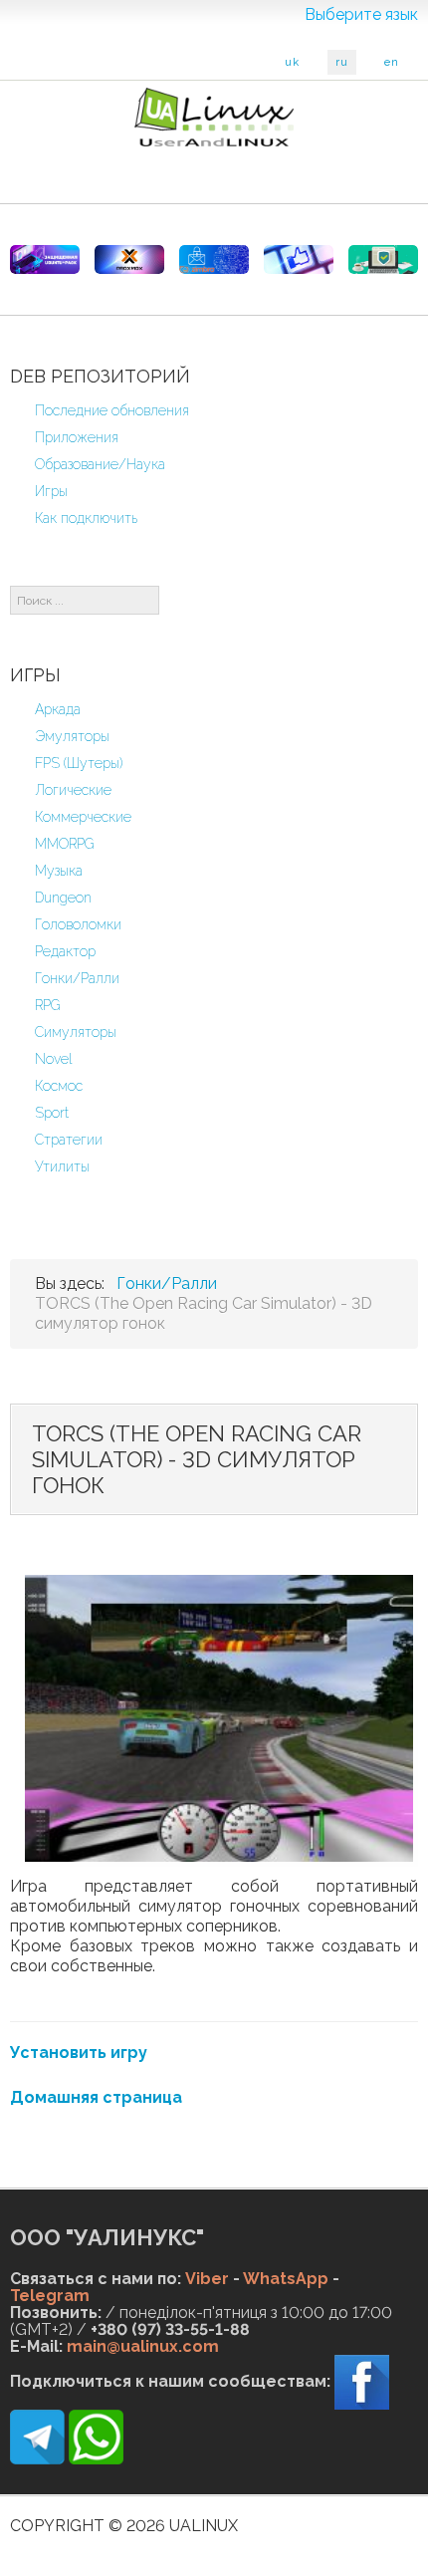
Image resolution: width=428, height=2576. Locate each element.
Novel (54, 1059)
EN (392, 62)
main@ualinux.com (143, 2346)
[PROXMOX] (129, 259)
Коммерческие (83, 817)
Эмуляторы (72, 736)
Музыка (59, 871)
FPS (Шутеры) (79, 763)
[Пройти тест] (299, 259)
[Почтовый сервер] (214, 259)
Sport (52, 1113)
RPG (48, 1005)
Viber (207, 2279)
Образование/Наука (100, 464)
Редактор (65, 951)
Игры (51, 491)
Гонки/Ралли (77, 978)
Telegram (50, 2296)
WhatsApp (286, 2279)
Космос (59, 1086)
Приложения (77, 437)
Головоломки (78, 924)
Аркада (58, 709)
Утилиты (62, 1166)
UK (292, 62)
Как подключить (86, 518)
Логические (73, 790)
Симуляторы (76, 1032)
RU (342, 62)
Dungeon (63, 898)
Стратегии (69, 1140)
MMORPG (65, 844)
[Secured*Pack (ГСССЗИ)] (45, 259)
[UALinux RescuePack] (383, 259)
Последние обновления (112, 410)
